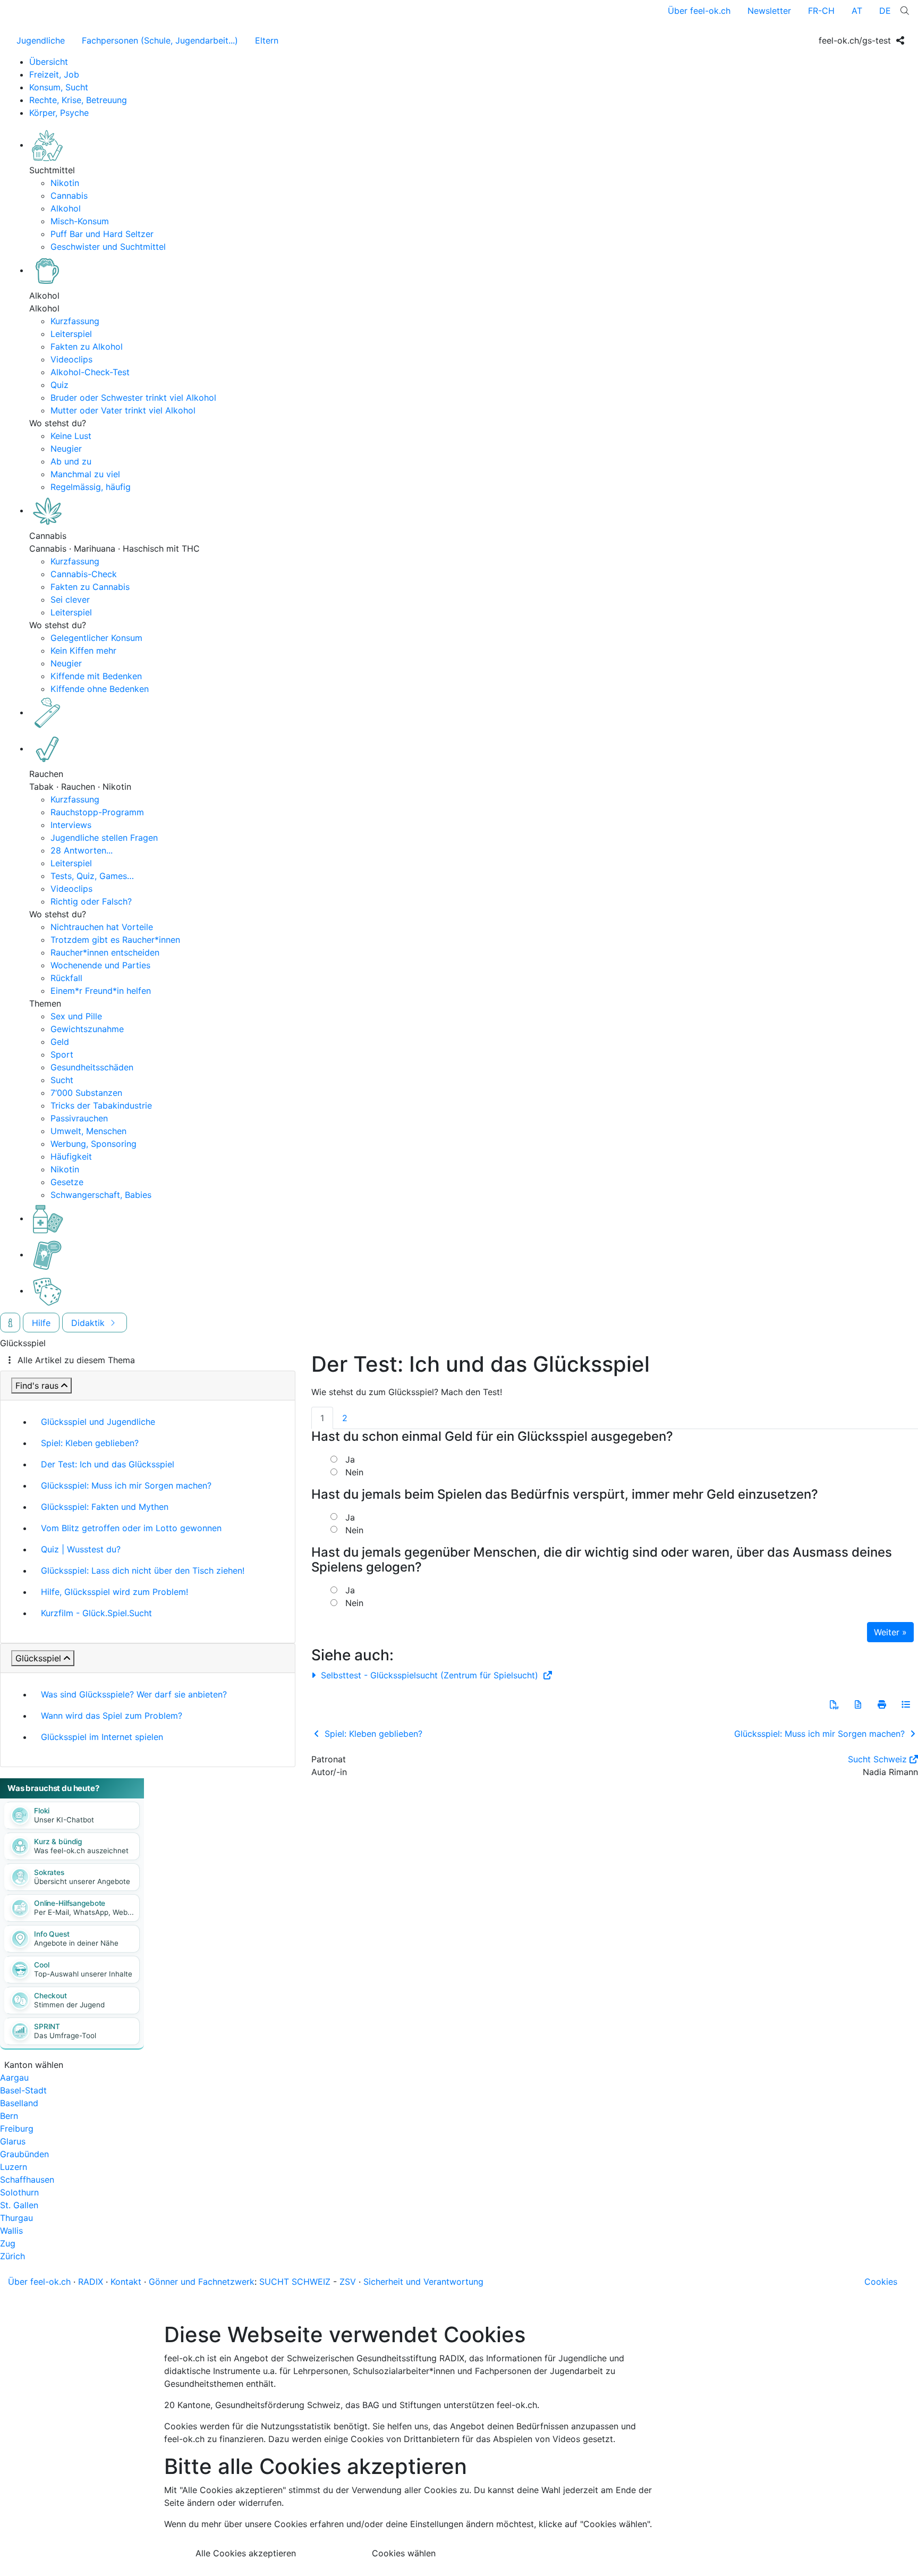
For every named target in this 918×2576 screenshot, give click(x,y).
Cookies (881, 2282)
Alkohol (66, 208)
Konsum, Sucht (59, 87)
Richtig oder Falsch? (91, 901)
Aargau (14, 2077)
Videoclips (71, 359)
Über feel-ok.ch (699, 11)
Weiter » (890, 1632)
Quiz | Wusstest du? (81, 1549)
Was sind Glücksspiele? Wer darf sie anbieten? (134, 1694)
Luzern (14, 2167)
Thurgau (16, 2218)
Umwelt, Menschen (88, 1131)
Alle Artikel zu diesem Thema (76, 1360)
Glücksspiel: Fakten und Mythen (105, 1507)
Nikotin (65, 183)
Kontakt (126, 2282)
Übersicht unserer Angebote (82, 1881)
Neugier (66, 449)
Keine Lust (71, 436)
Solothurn (19, 2192)
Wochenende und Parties (100, 965)
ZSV (348, 2282)
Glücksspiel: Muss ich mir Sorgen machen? (126, 1485)
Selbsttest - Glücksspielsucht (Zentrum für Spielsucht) (430, 1675)
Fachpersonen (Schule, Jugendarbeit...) (160, 40)
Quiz (59, 385)
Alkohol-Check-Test (90, 372)
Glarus (13, 2141)
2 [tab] (345, 1418)
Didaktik (89, 1323)
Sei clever (70, 599)
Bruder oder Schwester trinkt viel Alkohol (133, 398)
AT (857, 11)
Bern (9, 2116)
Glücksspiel (38, 1658)
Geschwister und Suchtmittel (108, 247)
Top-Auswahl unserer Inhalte (83, 1974)
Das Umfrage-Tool (65, 2036)
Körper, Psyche (59, 113)
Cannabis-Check (84, 574)
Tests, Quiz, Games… (92, 876)
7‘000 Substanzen (86, 1093)
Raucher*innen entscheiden (105, 952)
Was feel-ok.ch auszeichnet (81, 1851)
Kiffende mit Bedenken (96, 676)
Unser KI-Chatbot (64, 1820)
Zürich (12, 2256)
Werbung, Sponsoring (93, 1144)
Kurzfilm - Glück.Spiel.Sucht (96, 1613)
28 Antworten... (82, 850)
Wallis (11, 2231)
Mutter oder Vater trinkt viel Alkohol (123, 410)
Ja (350, 1459)
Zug (8, 2243)
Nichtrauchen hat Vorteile (102, 927)
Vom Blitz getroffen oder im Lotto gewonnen (131, 1528)
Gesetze (67, 1182)
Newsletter (769, 11)
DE (885, 11)
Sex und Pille (76, 1016)
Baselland (19, 2103)
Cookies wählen (404, 2553)
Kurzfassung (75, 321)
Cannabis (69, 196)
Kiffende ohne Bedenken (100, 689)
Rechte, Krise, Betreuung (78, 100)
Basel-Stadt (23, 2090)
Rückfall (66, 978)
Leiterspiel (71, 334)
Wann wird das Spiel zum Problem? (112, 1716)
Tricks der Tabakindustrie (101, 1105)
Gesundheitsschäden (92, 1067)
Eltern (267, 40)
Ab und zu (71, 461)
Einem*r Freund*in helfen (101, 991)
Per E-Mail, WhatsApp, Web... (84, 1912)
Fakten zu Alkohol (87, 347)
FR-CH (821, 11)
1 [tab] (322, 1418)
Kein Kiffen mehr (83, 651)
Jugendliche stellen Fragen (104, 838)
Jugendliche (41, 40)
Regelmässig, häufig (91, 487)
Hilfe (41, 1323)
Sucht (62, 1080)
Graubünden (24, 2154)
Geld (60, 1042)
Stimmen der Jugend (69, 2005)
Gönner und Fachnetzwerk (202, 2282)
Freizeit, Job (54, 74)
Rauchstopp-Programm (97, 812)
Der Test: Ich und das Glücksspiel (108, 1464)
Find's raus (37, 1386)
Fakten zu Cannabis (90, 587)
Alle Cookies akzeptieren (246, 2553)
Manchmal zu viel (85, 474)
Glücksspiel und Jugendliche (98, 1422)
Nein (354, 1472)
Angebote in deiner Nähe (76, 1943)
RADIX (91, 2282)
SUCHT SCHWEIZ (295, 2282)
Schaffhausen (27, 2180)
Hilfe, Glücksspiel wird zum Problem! (114, 1592)
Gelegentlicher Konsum (96, 638)
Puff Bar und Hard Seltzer (102, 234)
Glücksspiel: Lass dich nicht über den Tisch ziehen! (143, 1570)
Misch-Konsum (80, 221)
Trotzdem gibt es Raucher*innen (115, 940)
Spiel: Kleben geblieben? (90, 1443)
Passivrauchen (79, 1118)
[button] (834, 1704)
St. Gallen (19, 2205)
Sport (62, 1054)
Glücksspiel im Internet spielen (102, 1737)
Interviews (71, 825)
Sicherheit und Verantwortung (423, 2282)
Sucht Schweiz (877, 1759)
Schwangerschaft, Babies (101, 1195)
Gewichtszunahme (87, 1029)
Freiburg (17, 2129)
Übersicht (49, 62)
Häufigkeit (71, 1156)
